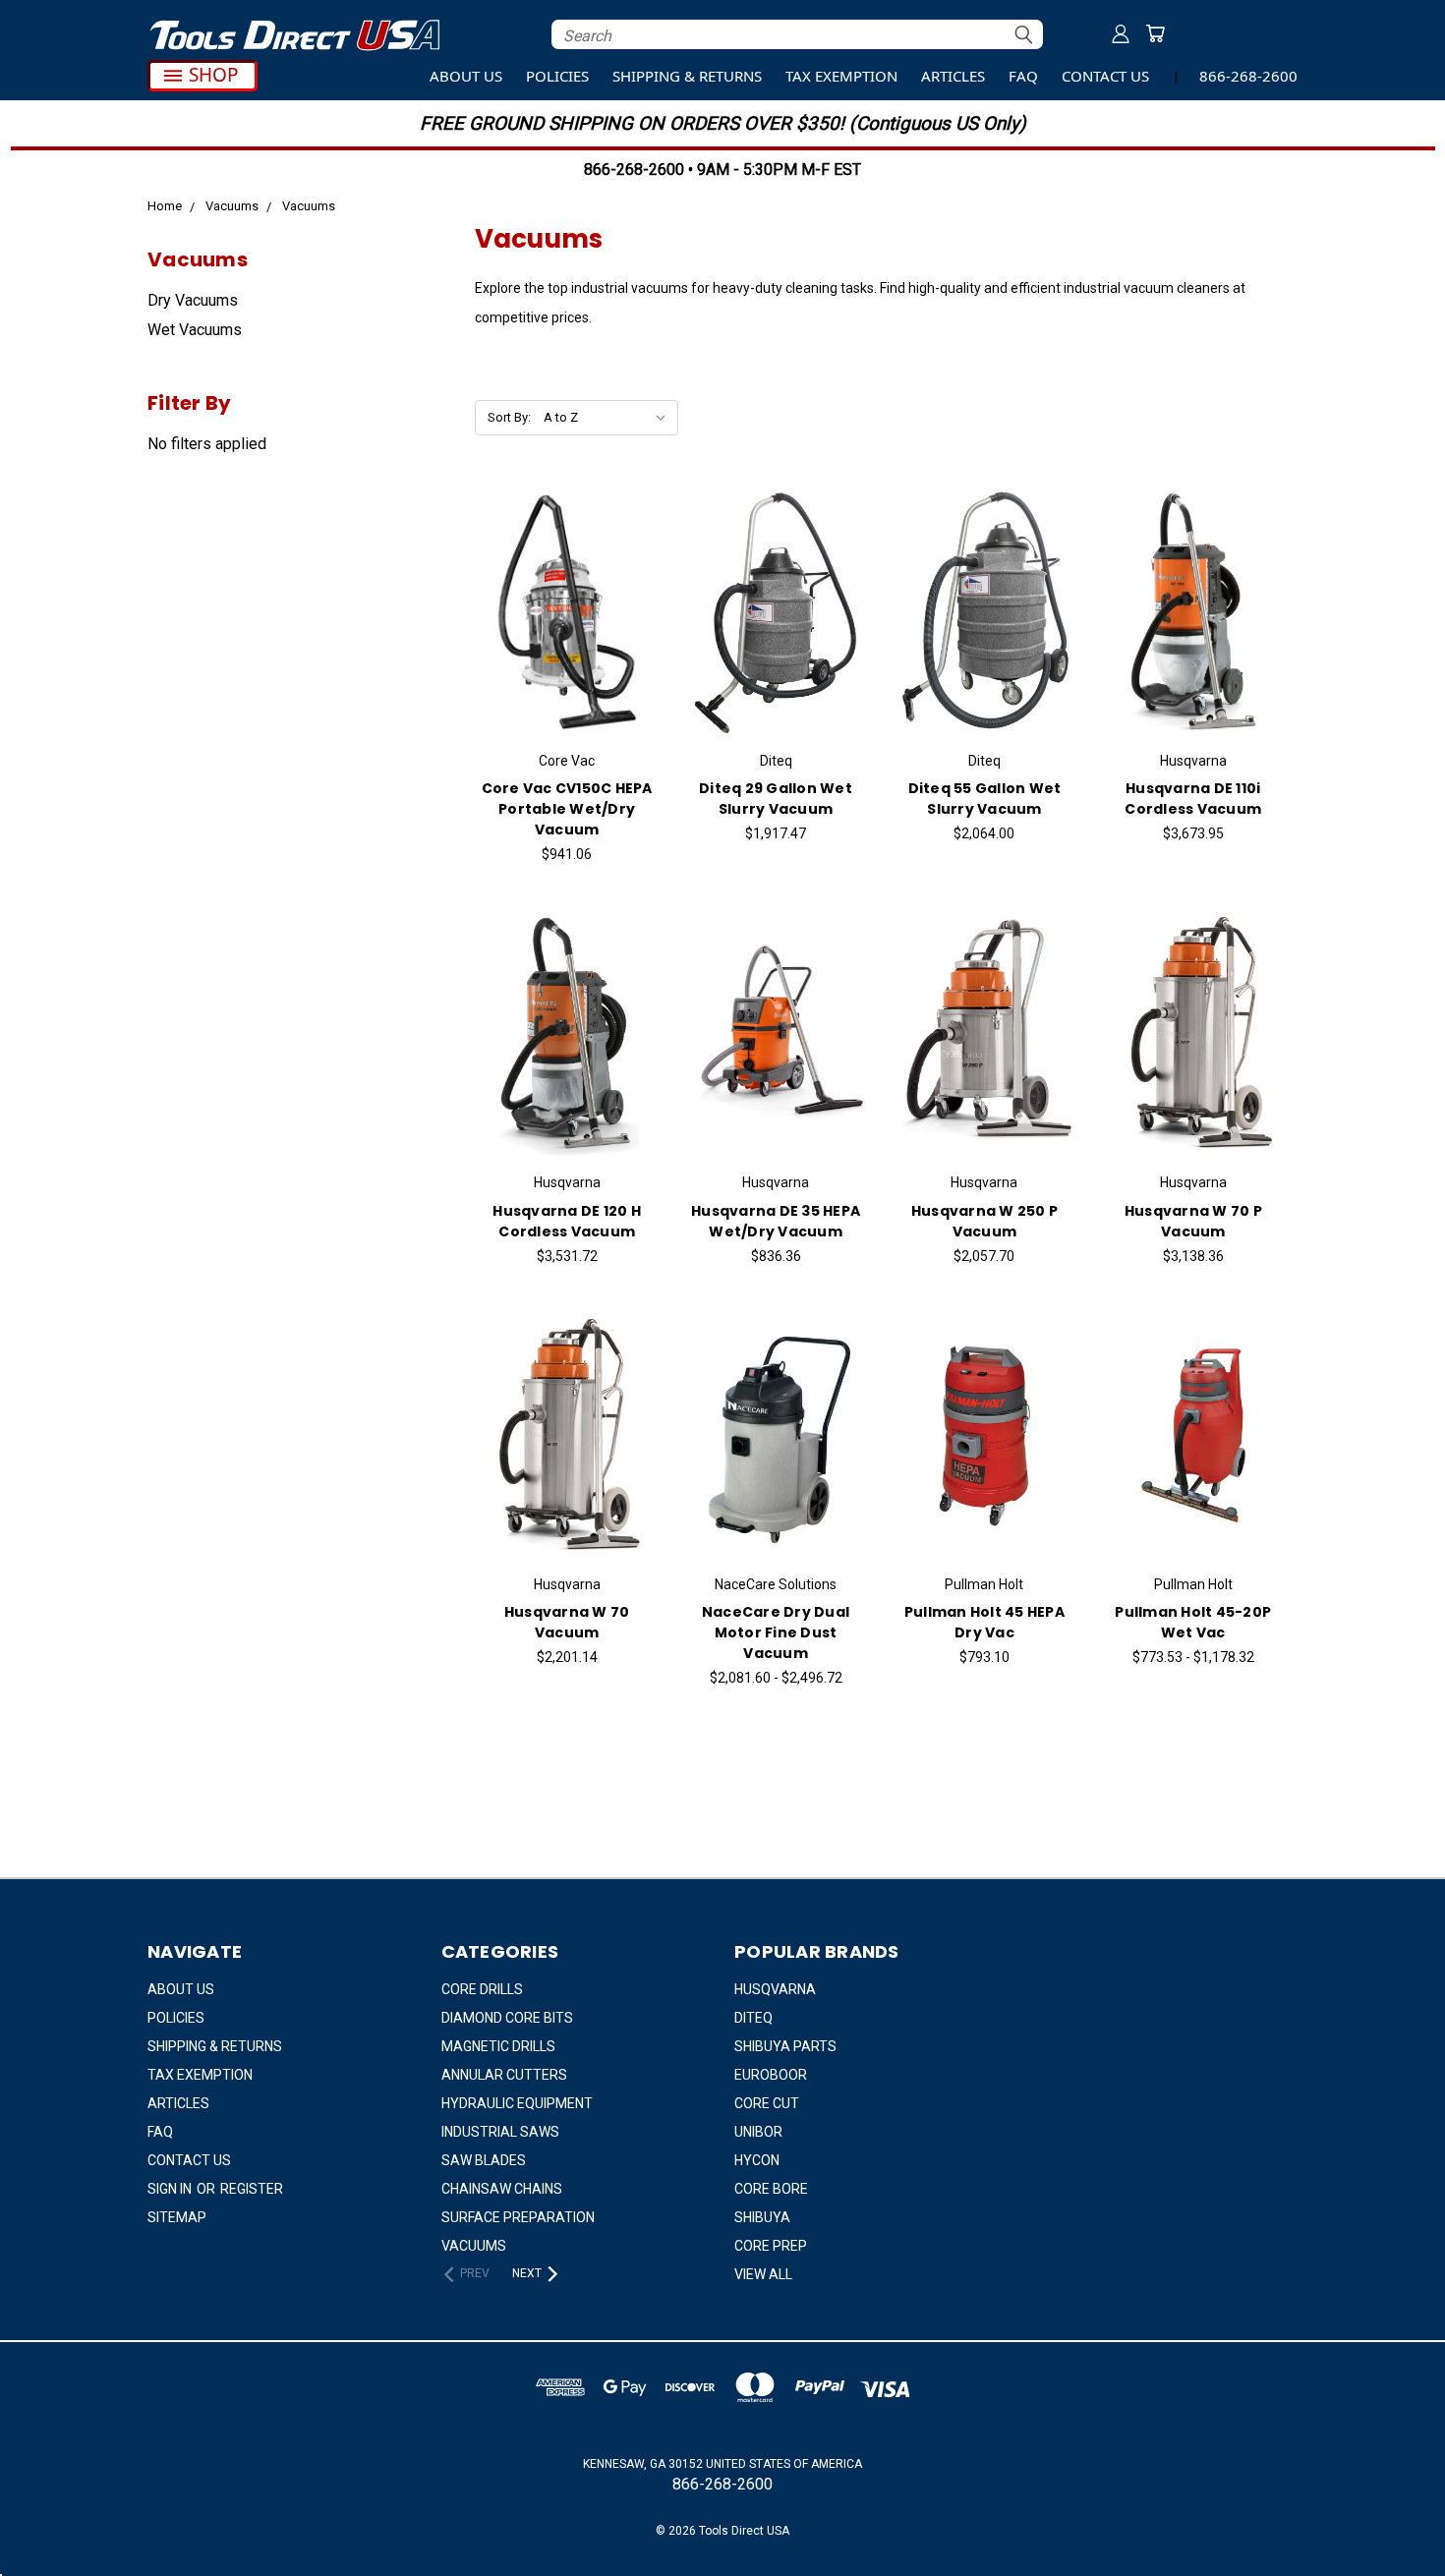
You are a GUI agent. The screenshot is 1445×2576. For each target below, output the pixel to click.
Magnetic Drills (498, 2046)
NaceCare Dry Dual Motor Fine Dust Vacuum (776, 1632)
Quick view (567, 589)
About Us (466, 76)
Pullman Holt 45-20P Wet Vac (1193, 1622)
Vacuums (474, 2246)
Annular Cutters (504, 2075)
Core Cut (767, 2103)
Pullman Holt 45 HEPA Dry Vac (984, 1622)
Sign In (171, 2189)
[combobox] (797, 34)
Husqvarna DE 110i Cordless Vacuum (1193, 799)
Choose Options (776, 1453)
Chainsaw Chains (502, 2189)
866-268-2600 (1248, 76)
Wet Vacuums (195, 330)
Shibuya (762, 2217)
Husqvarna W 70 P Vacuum (1193, 1221)
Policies (557, 76)
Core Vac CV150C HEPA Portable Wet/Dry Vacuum (567, 809)
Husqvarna (775, 1989)
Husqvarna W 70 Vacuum (567, 1622)
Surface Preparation (518, 2217)
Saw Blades (484, 2160)
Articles (953, 76)
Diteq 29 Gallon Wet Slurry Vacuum (776, 799)
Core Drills (482, 1989)
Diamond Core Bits (507, 2018)
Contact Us (1105, 76)
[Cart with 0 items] (1155, 33)
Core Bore (771, 2189)
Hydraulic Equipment (517, 2103)
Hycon (757, 2160)
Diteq (753, 2018)
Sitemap (177, 2217)
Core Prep (771, 2246)
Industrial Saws (500, 2132)
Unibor (758, 2132)
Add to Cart (567, 630)
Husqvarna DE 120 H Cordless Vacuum (567, 1221)
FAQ (1023, 76)
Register (252, 2189)
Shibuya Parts (785, 2046)
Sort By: (509, 417)
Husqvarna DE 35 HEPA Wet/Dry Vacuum (776, 1221)
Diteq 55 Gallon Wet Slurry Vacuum (985, 799)
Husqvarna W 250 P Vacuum (984, 1221)
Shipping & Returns (687, 76)
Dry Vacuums (193, 300)
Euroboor (771, 2075)
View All (763, 2274)
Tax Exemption (841, 76)
